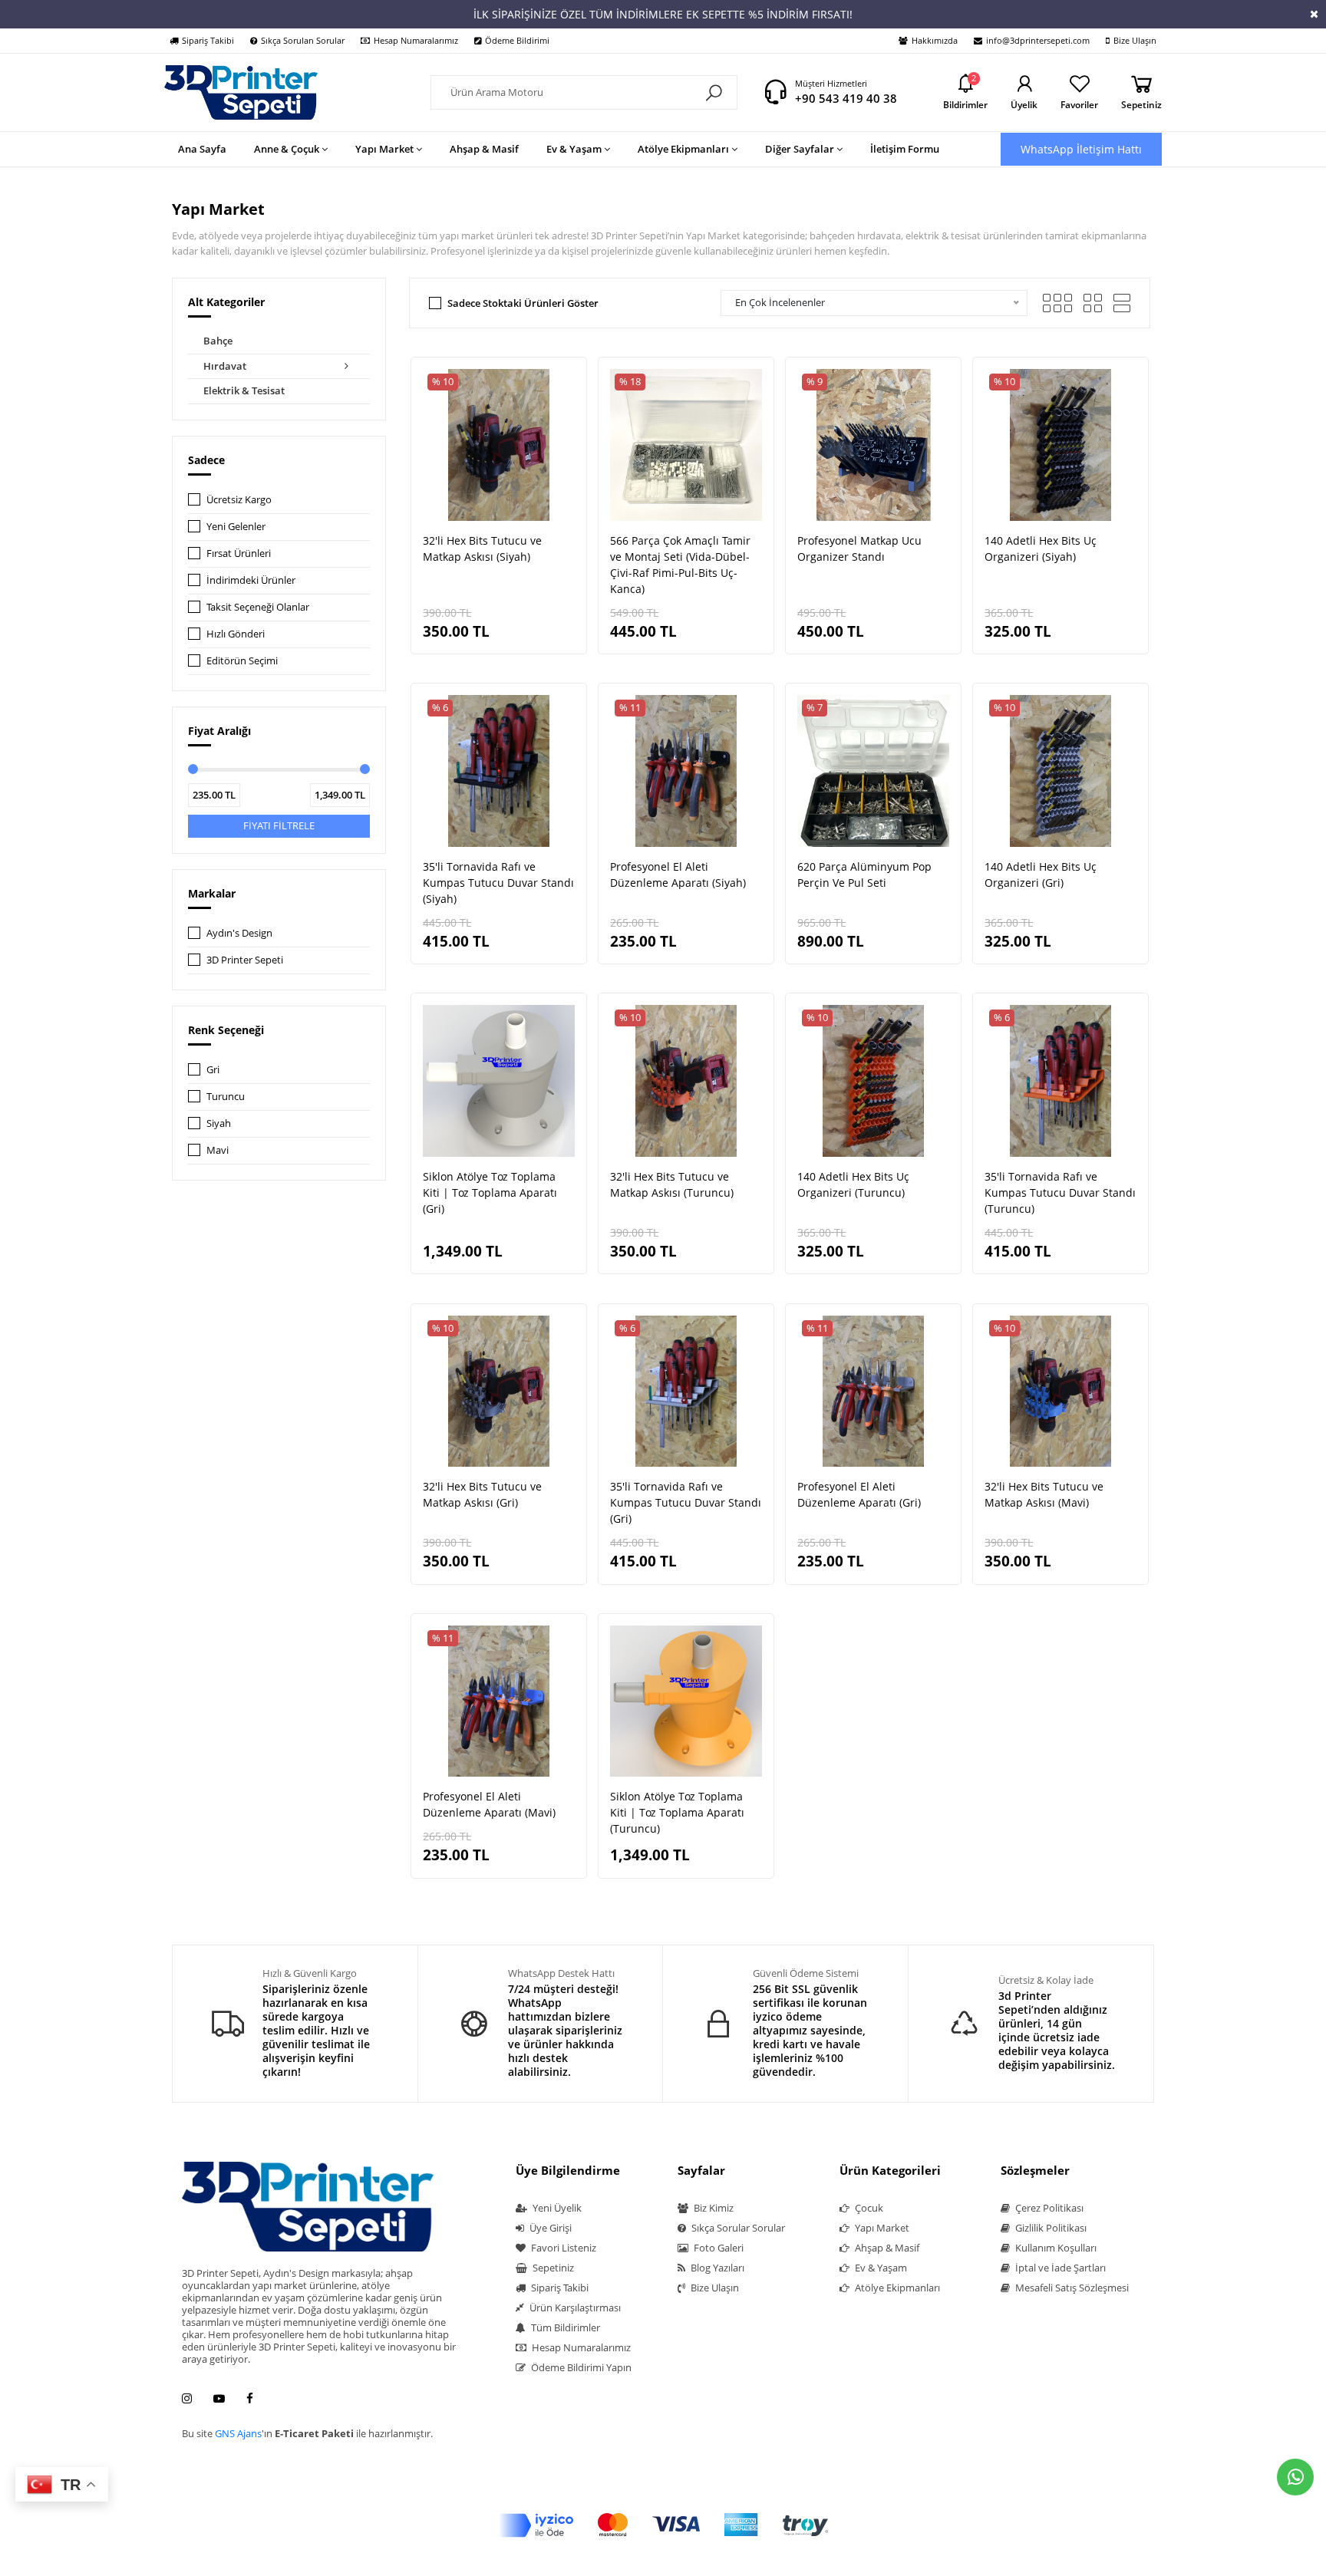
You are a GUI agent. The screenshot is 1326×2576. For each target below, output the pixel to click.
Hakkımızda (935, 40)
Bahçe (218, 341)
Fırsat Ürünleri (239, 553)
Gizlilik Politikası (1050, 2228)
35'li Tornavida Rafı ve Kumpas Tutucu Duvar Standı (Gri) (686, 1502)
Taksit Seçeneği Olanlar (258, 607)
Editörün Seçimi (242, 660)
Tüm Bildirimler (564, 2327)
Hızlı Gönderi (236, 634)
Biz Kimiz (712, 2208)
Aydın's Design (239, 933)
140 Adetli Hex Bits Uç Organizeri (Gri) (1041, 875)
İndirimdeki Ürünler (251, 580)
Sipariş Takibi (208, 40)
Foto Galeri (717, 2248)
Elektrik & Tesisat (244, 390)
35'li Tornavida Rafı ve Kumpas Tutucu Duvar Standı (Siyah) (498, 883)
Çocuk (868, 2208)
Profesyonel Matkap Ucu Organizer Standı (859, 548)
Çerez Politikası (1048, 2208)
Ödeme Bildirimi (517, 40)
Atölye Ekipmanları (896, 2288)
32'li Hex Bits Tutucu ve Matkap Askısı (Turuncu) (672, 1184)
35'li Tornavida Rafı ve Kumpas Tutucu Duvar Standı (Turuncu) (1060, 1192)
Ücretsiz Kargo (239, 499)
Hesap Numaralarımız (416, 40)
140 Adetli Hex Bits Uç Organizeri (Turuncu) (853, 1184)
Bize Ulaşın (1135, 40)
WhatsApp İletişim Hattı (1081, 149)
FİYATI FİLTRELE (279, 825)
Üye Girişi (549, 2228)
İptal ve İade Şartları (1059, 2268)
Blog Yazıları (716, 2268)
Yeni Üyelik (556, 2208)
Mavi (218, 1150)
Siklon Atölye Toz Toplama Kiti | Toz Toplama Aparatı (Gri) (490, 1192)
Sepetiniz (552, 2268)
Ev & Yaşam (880, 2268)
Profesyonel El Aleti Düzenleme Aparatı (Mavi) (489, 1804)
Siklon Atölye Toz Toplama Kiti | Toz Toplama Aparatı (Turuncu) (677, 1812)
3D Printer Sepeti (245, 960)
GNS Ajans (238, 2433)
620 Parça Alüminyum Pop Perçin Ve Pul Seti (864, 875)
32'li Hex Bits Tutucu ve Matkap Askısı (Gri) (482, 1494)
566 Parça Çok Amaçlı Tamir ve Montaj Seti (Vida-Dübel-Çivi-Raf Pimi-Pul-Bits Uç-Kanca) (680, 565)
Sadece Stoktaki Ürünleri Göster (523, 303)
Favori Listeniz (562, 2248)
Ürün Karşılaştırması (574, 2308)
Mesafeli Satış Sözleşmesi (1071, 2288)
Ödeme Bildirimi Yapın (580, 2367)
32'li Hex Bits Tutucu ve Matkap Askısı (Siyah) (482, 548)
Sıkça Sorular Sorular (737, 2228)
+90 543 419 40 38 (846, 98)
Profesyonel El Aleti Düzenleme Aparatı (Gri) (859, 1494)
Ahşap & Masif (886, 2248)
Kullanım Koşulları (1055, 2248)
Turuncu (226, 1096)
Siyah (219, 1123)
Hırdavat (225, 366)
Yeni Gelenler (236, 526)
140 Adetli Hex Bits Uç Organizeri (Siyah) (1041, 548)
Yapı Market (881, 2228)
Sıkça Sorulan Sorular (303, 40)
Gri (213, 1069)
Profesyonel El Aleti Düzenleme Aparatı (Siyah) (678, 875)
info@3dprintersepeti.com (1038, 40)
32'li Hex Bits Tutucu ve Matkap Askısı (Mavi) (1044, 1494)
